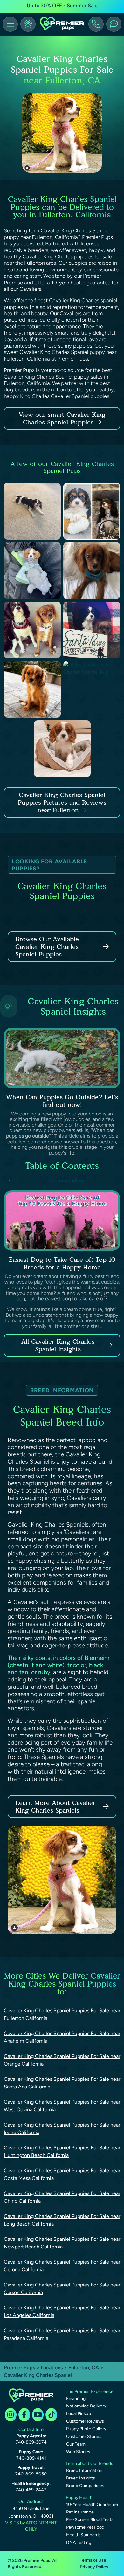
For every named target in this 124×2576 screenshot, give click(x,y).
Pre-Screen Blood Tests (90, 2520)
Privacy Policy (94, 2567)
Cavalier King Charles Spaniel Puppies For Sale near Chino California (62, 2197)
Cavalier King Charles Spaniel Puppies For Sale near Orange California (62, 2060)
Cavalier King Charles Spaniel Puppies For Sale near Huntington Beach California (62, 2151)
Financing (76, 2398)
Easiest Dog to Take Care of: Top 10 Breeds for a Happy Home (62, 1263)
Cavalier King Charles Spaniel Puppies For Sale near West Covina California (62, 2106)
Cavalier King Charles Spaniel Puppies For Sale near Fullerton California (62, 2014)
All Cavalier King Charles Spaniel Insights (58, 1345)
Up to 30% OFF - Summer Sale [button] (62, 6)
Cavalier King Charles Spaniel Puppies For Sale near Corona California (62, 2266)
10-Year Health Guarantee (92, 2504)
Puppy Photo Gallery (86, 2429)
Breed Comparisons (86, 2486)
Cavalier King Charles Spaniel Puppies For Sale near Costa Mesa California (62, 2174)
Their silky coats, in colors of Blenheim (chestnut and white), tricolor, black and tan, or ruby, (59, 1665)
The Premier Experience (90, 2391)
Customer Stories (84, 2436)
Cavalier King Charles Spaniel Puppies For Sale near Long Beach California (62, 2220)
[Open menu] (10, 24)
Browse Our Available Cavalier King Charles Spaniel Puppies (47, 947)
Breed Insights (81, 2478)
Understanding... (67, 1180)
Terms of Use (93, 2560)
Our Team (76, 2444)
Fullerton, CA (84, 2368)
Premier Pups (19, 2368)
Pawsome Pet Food (85, 2527)
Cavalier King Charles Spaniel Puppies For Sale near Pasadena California (62, 2334)
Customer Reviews (85, 2421)
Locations (52, 2368)
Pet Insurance (80, 2512)
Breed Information (84, 2470)
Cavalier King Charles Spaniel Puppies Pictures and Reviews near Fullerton (62, 802)
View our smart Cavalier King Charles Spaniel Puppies (62, 418)
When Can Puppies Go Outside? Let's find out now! (62, 1101)
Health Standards (83, 2535)
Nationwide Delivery (86, 2406)
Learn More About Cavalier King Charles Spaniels (55, 1807)
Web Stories (78, 2452)
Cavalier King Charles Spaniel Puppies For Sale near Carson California (62, 2289)
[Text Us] (114, 24)
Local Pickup (79, 2414)
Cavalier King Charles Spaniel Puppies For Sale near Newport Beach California (62, 2243)
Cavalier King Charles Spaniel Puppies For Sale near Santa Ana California (62, 2083)
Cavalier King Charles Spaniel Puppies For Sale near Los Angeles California (62, 2311)
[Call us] (96, 24)
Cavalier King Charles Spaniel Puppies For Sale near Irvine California (62, 2129)
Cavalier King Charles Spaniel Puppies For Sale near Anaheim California (62, 2037)
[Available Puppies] (28, 24)
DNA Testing (79, 2543)
